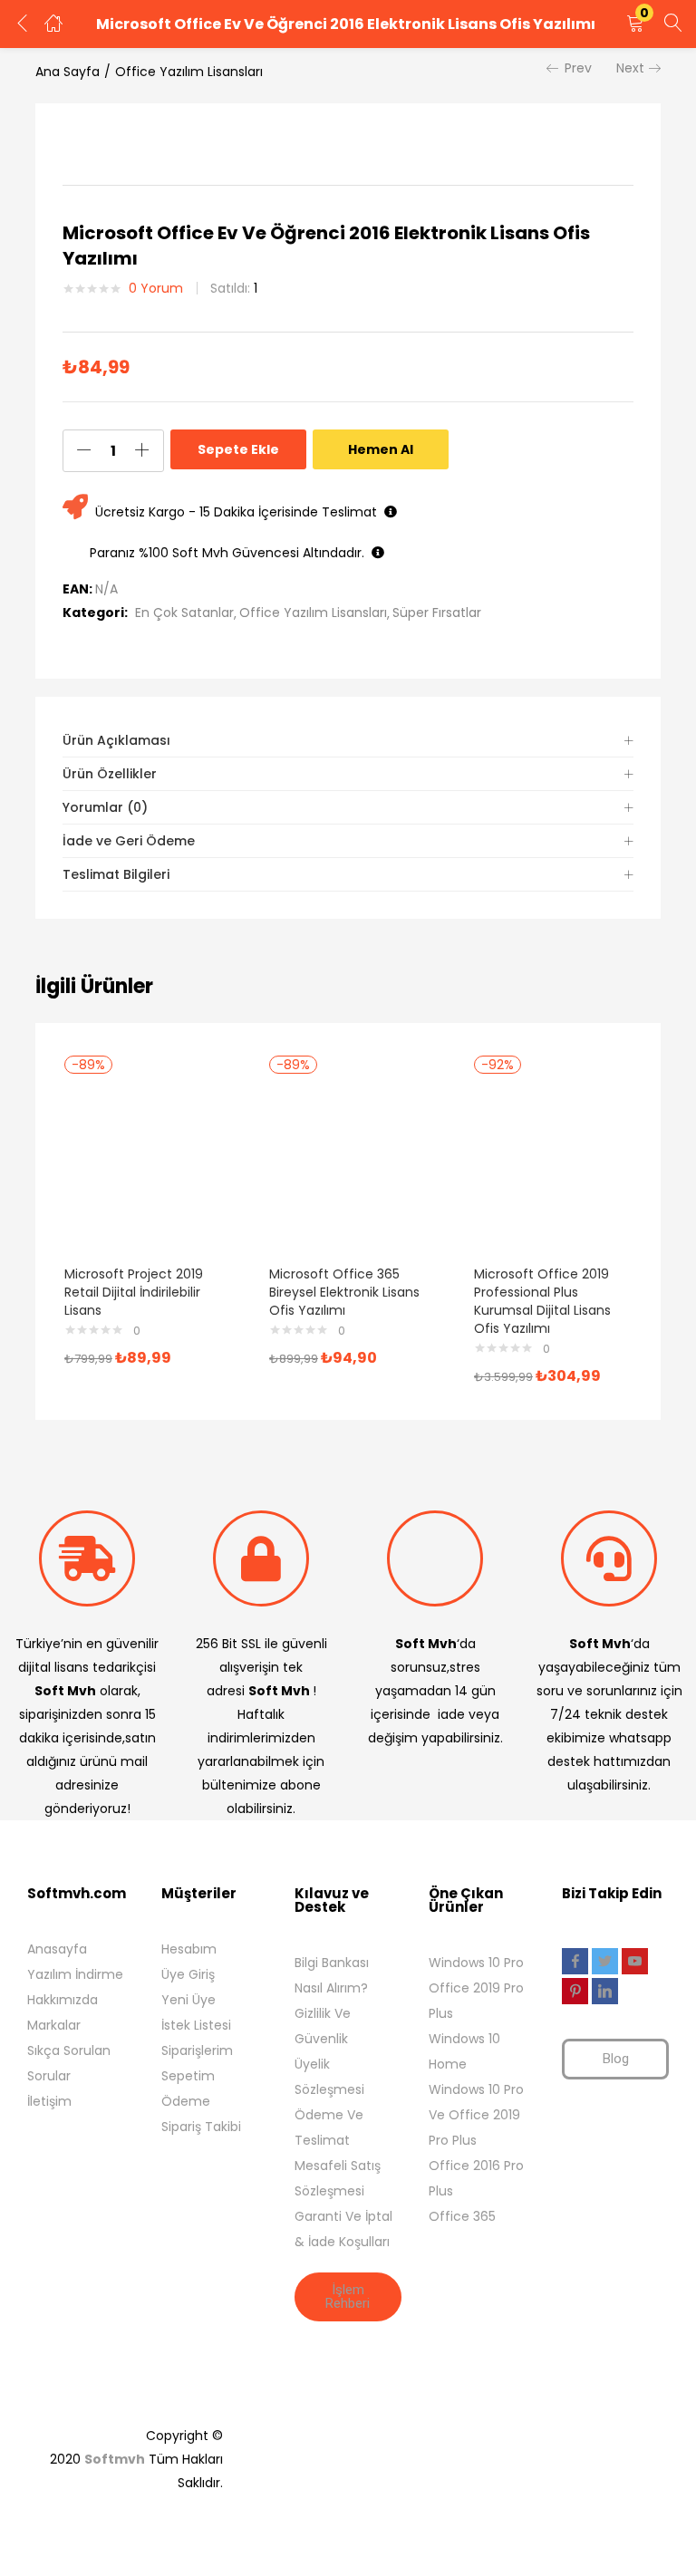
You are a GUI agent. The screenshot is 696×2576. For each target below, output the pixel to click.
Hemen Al (381, 449)
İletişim (49, 2101)
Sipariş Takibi (201, 2127)
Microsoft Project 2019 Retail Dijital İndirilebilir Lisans (134, 1292)
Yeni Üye (188, 2000)
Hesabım (189, 1949)
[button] (635, 24)
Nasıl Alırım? (331, 1988)
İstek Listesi (196, 2025)
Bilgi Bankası (332, 1963)
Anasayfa (57, 1949)
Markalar (54, 2025)
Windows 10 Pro (476, 1963)
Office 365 (462, 2216)
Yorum (156, 288)
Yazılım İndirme (75, 1974)
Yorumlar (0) (105, 807)
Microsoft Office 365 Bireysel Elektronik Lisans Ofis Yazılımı (344, 1292)
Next (630, 68)
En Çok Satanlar (184, 613)
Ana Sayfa (68, 72)
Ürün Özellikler (110, 774)
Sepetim (188, 2076)
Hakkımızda (63, 2000)
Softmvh (115, 2459)
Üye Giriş (188, 1974)
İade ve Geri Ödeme (129, 841)
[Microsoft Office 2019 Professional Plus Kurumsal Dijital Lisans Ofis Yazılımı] (553, 1163)
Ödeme (186, 2101)
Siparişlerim (197, 2050)
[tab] (348, 741)
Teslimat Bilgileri (116, 874)
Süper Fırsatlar (437, 613)
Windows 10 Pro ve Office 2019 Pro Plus (476, 2115)
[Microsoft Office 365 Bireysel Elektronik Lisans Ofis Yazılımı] (348, 1163)
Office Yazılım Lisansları (189, 72)
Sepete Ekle (238, 449)
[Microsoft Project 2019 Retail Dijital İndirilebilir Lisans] (143, 1163)
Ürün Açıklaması (116, 740)
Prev (578, 68)
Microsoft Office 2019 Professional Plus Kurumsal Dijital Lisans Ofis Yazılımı (542, 1301)
